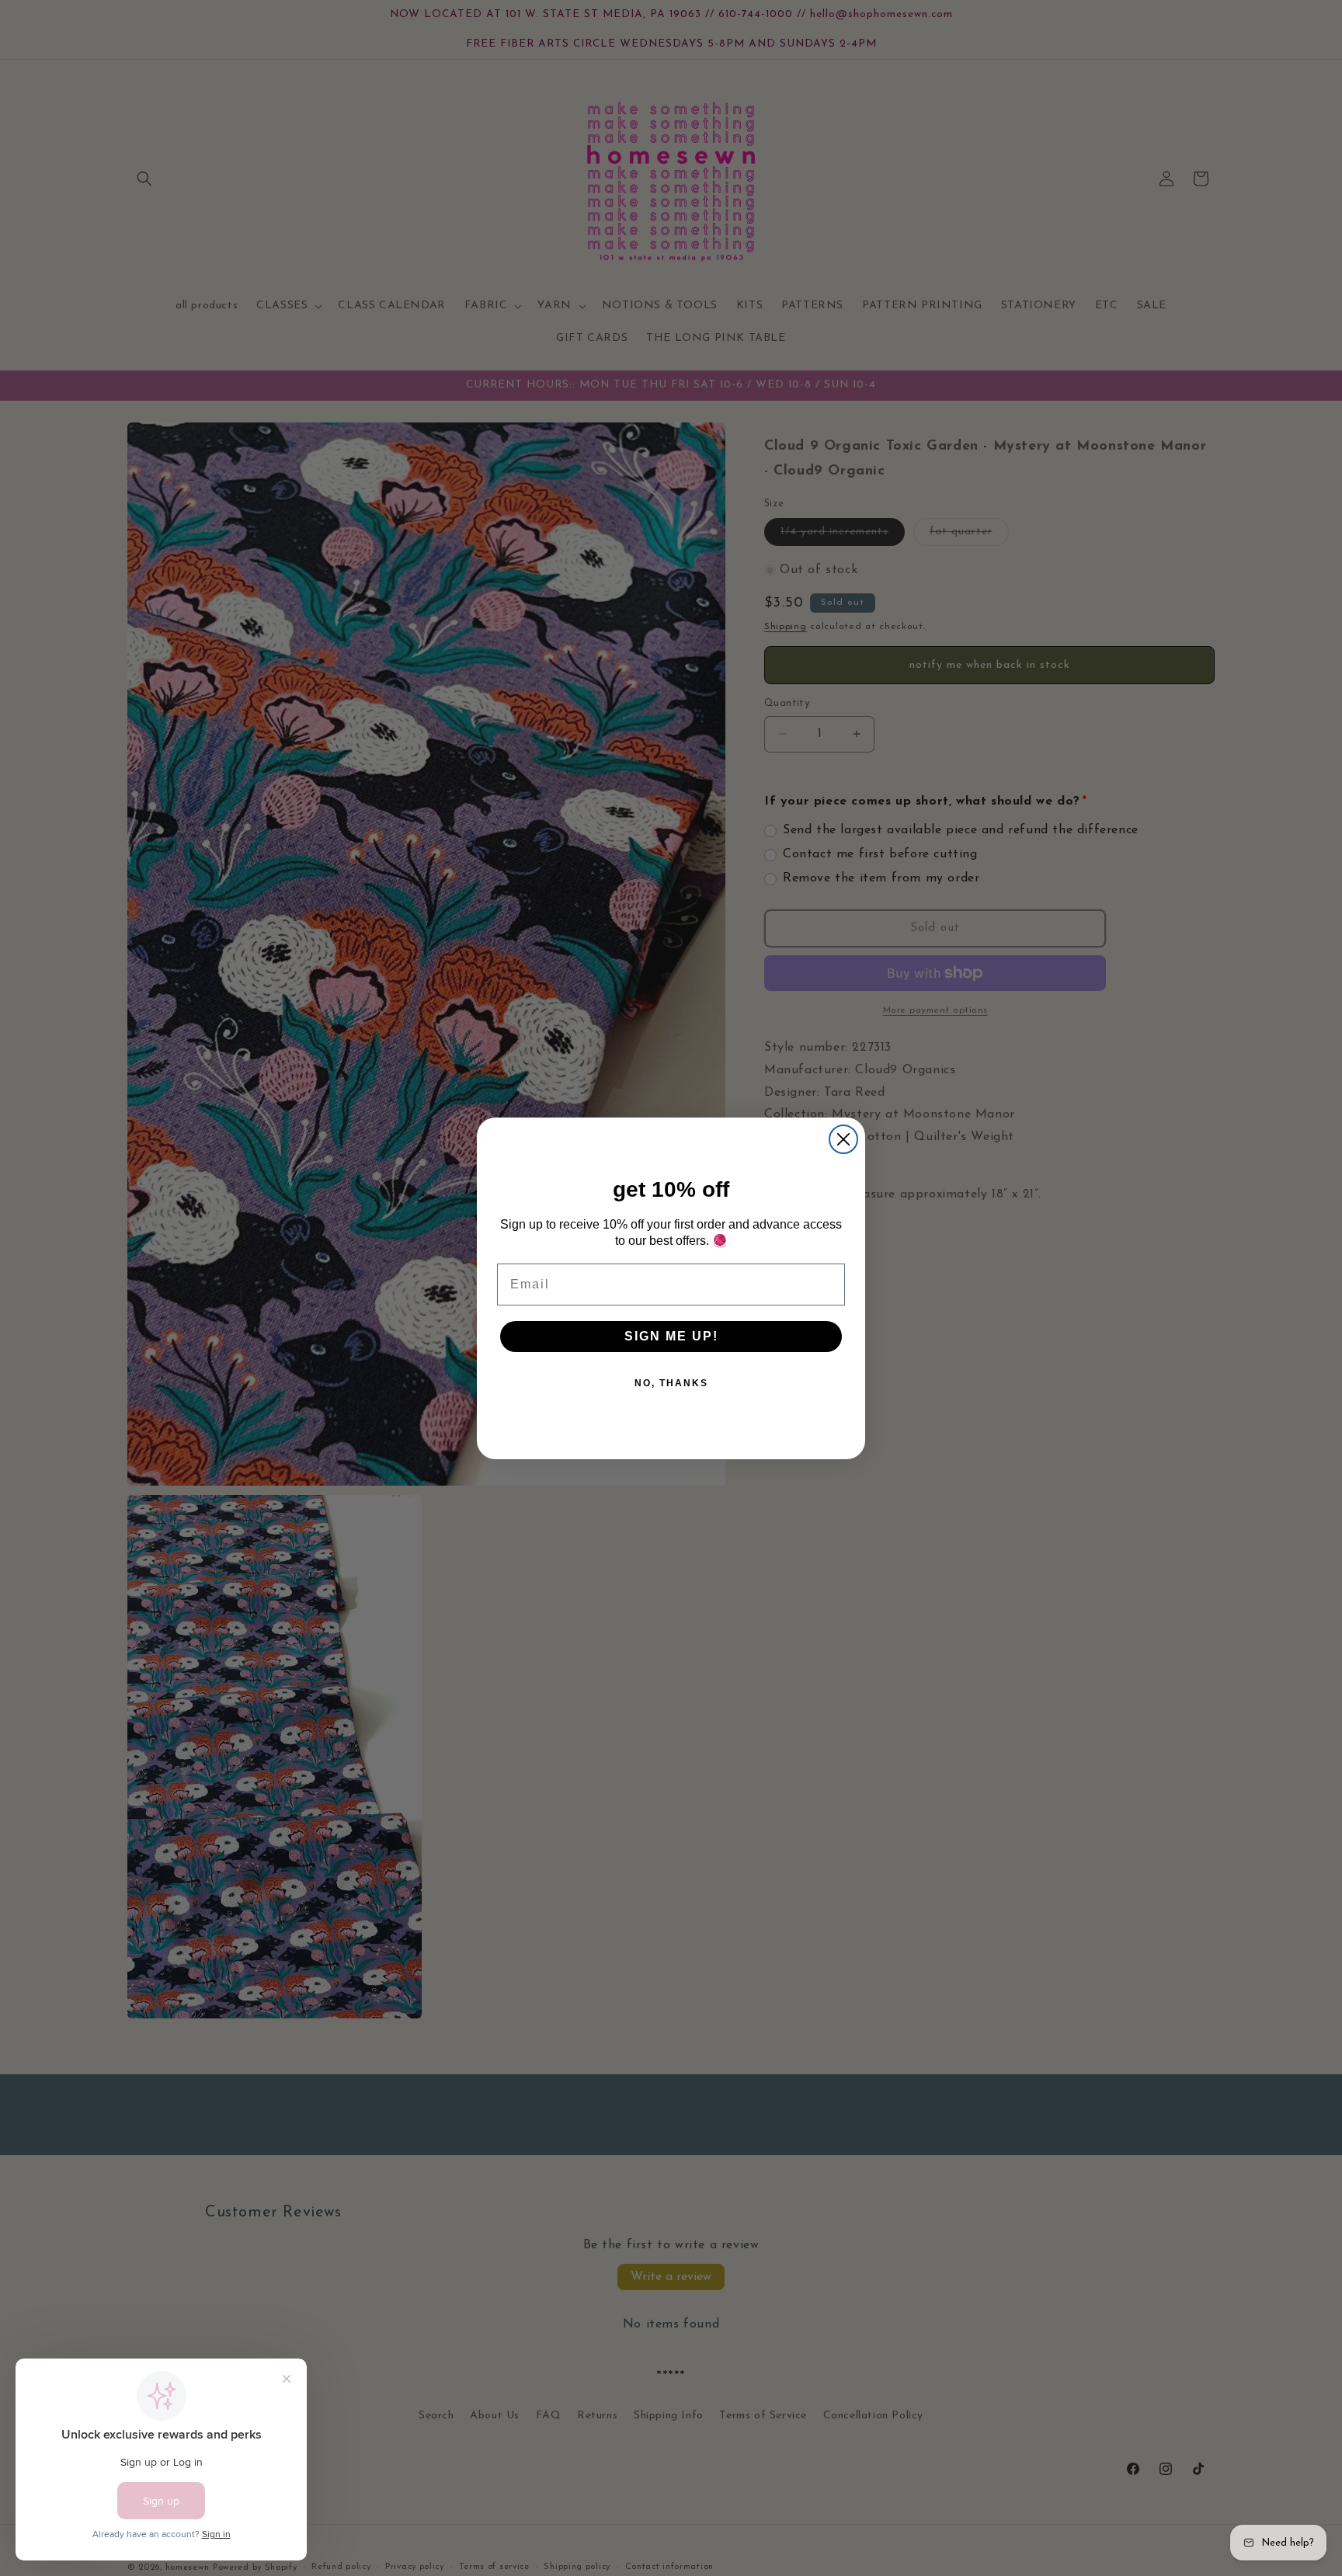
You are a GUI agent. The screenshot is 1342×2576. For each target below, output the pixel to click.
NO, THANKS (671, 1383)
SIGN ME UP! (671, 1336)
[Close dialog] (843, 1139)
